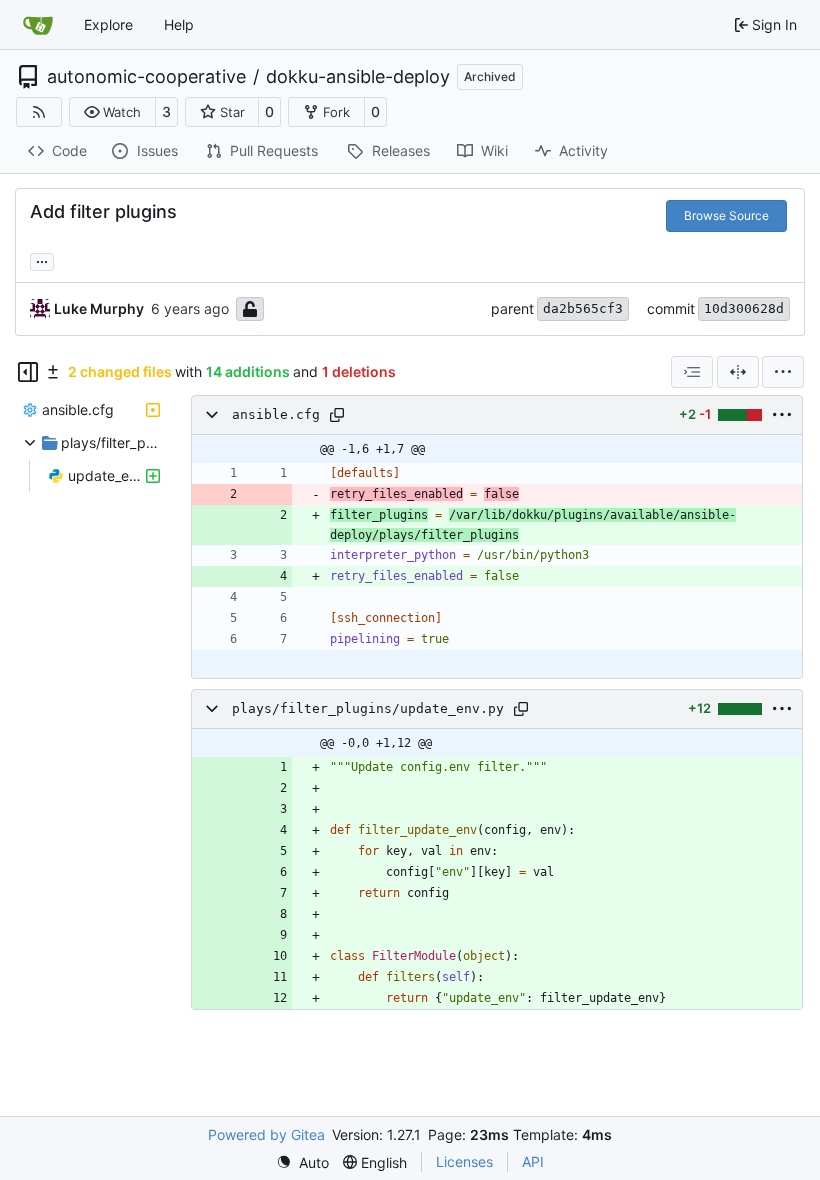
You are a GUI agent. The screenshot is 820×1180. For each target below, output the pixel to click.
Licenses (464, 1161)
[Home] (38, 25)
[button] (112, 112)
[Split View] (738, 372)
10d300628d (744, 308)
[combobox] (692, 372)
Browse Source (726, 215)
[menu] (783, 372)
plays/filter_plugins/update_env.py (368, 708)
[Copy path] (337, 415)
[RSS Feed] (39, 112)
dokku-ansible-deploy (358, 77)
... (42, 259)
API (533, 1161)
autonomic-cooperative (146, 77)
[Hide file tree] (28, 372)
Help (179, 24)
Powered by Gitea (266, 1134)
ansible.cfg (276, 414)
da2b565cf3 (583, 308)
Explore (108, 24)
